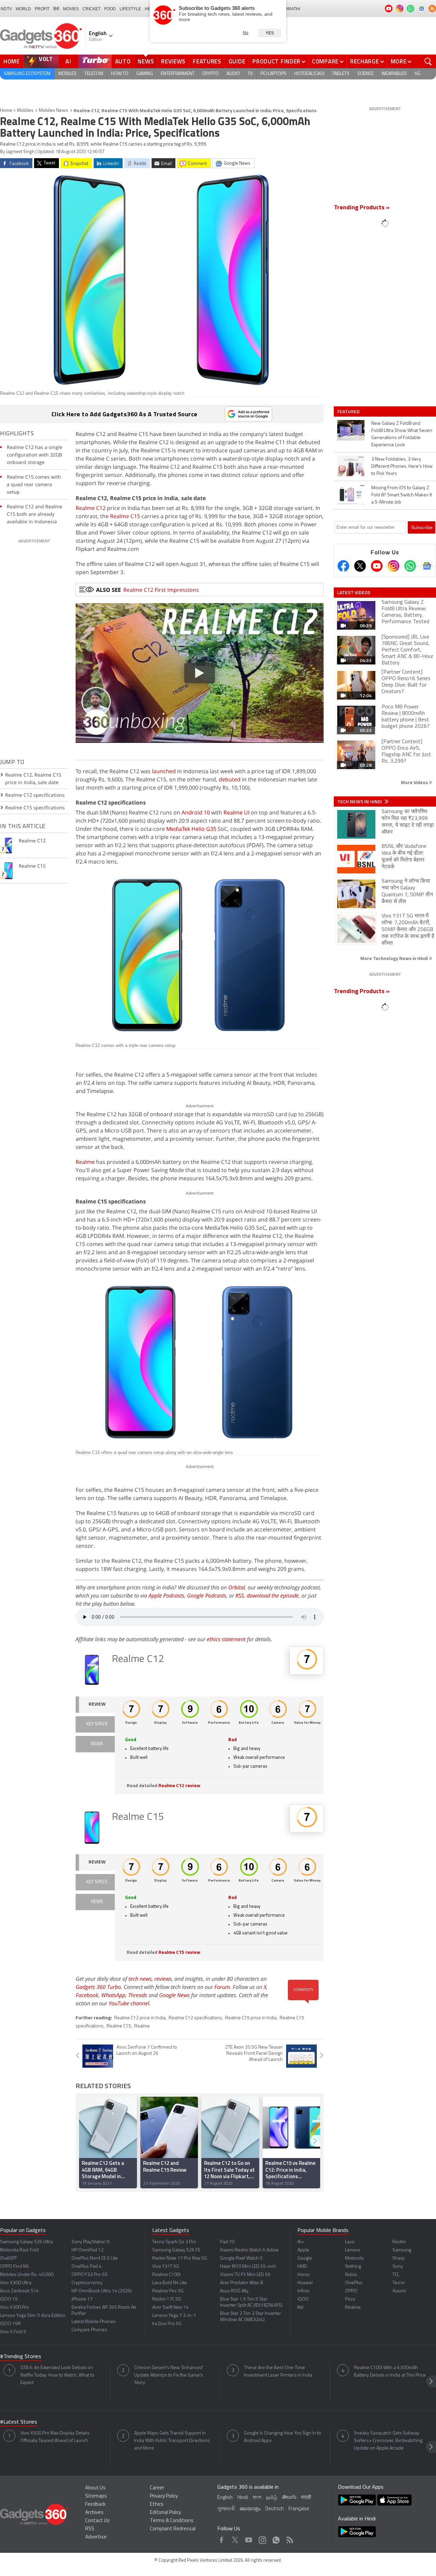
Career (157, 2488)
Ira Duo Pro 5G (167, 2324)
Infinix (303, 2291)
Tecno (399, 2283)
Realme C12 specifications (35, 795)
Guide (237, 61)
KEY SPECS (97, 1724)
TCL (396, 2275)
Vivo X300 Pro (14, 2308)
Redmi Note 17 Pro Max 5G (180, 2258)
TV (250, 74)
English (225, 2498)
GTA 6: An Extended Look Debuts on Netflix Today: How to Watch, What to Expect (57, 2375)
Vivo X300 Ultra (16, 2283)
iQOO (303, 2299)
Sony (398, 2267)
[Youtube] (377, 566)
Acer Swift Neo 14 (170, 2308)
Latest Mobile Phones (94, 2322)
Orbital (237, 1587)
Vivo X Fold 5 (13, 2332)
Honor (304, 2275)
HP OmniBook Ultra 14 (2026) (102, 2291)
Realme (85, 1162)
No (246, 33)
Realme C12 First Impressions (161, 590)
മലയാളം (250, 2509)
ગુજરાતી (226, 2509)
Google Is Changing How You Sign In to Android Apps (283, 2437)
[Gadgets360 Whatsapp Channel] (410, 566)
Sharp (399, 2258)
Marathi (291, 9)
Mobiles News (53, 111)
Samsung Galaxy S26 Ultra (26, 2242)
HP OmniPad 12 (88, 2250)
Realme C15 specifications (35, 807)
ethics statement (226, 1639)
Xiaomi (399, 2291)
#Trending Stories (21, 2357)
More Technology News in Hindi (395, 958)
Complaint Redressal (173, 2529)
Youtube (249, 2538)
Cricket (91, 9)
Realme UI (236, 812)
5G (417, 74)
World (23, 9)
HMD (302, 2267)
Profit (42, 9)
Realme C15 (125, 516)
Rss (289, 2538)
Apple (303, 2250)
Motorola (354, 2258)
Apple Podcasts (166, 1596)
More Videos (415, 782)
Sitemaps (96, 2496)
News (146, 61)
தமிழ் (272, 2498)
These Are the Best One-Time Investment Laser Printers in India (278, 2372)
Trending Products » (362, 208)
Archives (94, 2513)
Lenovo (353, 2250)
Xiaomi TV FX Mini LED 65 (245, 2275)
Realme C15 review (179, 1953)
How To (120, 74)
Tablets (341, 74)
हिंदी (56, 9)
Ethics (157, 2505)
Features (207, 61)
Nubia (351, 2275)
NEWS (97, 1744)
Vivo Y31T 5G (166, 2267)
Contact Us (97, 2521)
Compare (325, 61)
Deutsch (275, 2509)
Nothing (353, 2267)
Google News (174, 1995)
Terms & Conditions (172, 2521)
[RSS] (432, 9)
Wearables (394, 74)
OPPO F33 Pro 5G (90, 2275)
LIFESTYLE (130, 9)
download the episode (273, 1596)
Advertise (96, 2537)
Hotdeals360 (309, 74)
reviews (163, 1979)
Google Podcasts (207, 1596)
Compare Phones (89, 2330)
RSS (240, 1596)
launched (164, 771)
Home (12, 61)
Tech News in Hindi (360, 802)
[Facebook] (343, 566)
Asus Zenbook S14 (19, 2291)
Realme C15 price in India (251, 2018)
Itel (300, 2308)
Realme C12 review (179, 1786)
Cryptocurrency (87, 2283)
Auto (123, 61)
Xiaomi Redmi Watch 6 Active (249, 2250)
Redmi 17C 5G (167, 2299)
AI (68, 61)
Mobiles (67, 74)
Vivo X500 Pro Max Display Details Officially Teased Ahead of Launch (55, 2437)
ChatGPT (9, 2258)
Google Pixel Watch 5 (241, 2258)
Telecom (94, 74)
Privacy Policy (164, 2496)
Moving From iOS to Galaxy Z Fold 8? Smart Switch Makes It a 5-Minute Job (402, 495)
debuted (230, 779)
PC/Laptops (274, 74)
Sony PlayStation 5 (91, 2242)
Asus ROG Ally (234, 2291)
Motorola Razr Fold (19, 2250)
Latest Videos (354, 593)
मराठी (306, 2498)
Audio (233, 74)
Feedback (95, 2505)
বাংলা (257, 2498)
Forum (222, 1987)
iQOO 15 (9, 2299)
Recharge (365, 61)
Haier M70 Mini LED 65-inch (248, 2267)
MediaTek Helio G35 (191, 829)
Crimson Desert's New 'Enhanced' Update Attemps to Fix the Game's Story (169, 2375)
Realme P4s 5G (168, 2291)
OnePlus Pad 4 (87, 2267)
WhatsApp (113, 1995)
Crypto (211, 74)
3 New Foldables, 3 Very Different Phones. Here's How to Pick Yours (402, 467)
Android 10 (196, 812)
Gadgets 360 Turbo (98, 1987)
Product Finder (276, 61)
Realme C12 (91, 508)
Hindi (243, 2498)
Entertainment (178, 74)
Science (365, 74)
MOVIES (71, 9)
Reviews (173, 61)
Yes (270, 33)
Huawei (305, 2283)
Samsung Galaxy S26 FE (176, 2250)
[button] (315, 2141)
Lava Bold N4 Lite (170, 2283)
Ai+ (301, 2242)
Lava (350, 2242)
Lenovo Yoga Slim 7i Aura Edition (33, 2316)
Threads (138, 1995)
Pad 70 (227, 2242)
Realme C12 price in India (140, 2018)
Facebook (87, 1995)
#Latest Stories (19, 2422)
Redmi (399, 2242)
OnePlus (354, 2283)
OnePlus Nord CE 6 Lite (95, 2258)
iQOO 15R (10, 2324)
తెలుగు (289, 2497)
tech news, (141, 1979)
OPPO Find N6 (14, 2267)
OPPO (351, 2291)
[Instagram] (393, 566)
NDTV (6, 9)
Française (299, 2509)
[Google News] (427, 566)
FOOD (110, 9)
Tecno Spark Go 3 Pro (174, 2242)
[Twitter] (360, 566)
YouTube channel (129, 2003)
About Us (95, 2488)
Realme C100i (166, 2275)
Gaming (145, 74)
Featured (349, 411)
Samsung (402, 2250)
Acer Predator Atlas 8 (242, 2283)
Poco (350, 2299)
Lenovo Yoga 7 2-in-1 (174, 2316)
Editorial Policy (165, 2513)
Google (305, 2258)
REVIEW (97, 1704)
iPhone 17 (82, 2299)
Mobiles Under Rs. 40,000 (27, 2275)
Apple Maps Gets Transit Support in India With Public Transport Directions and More (172, 2441)
